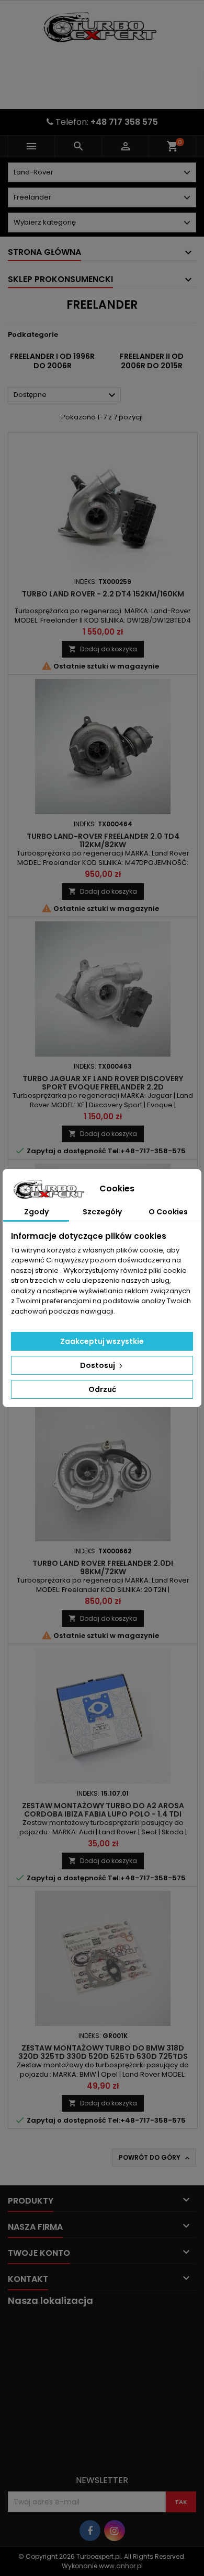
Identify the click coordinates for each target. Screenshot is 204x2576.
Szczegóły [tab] (102, 1212)
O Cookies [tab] (168, 1212)
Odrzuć (102, 1389)
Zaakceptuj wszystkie (102, 1341)
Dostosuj (98, 1365)
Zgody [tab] (36, 1212)
